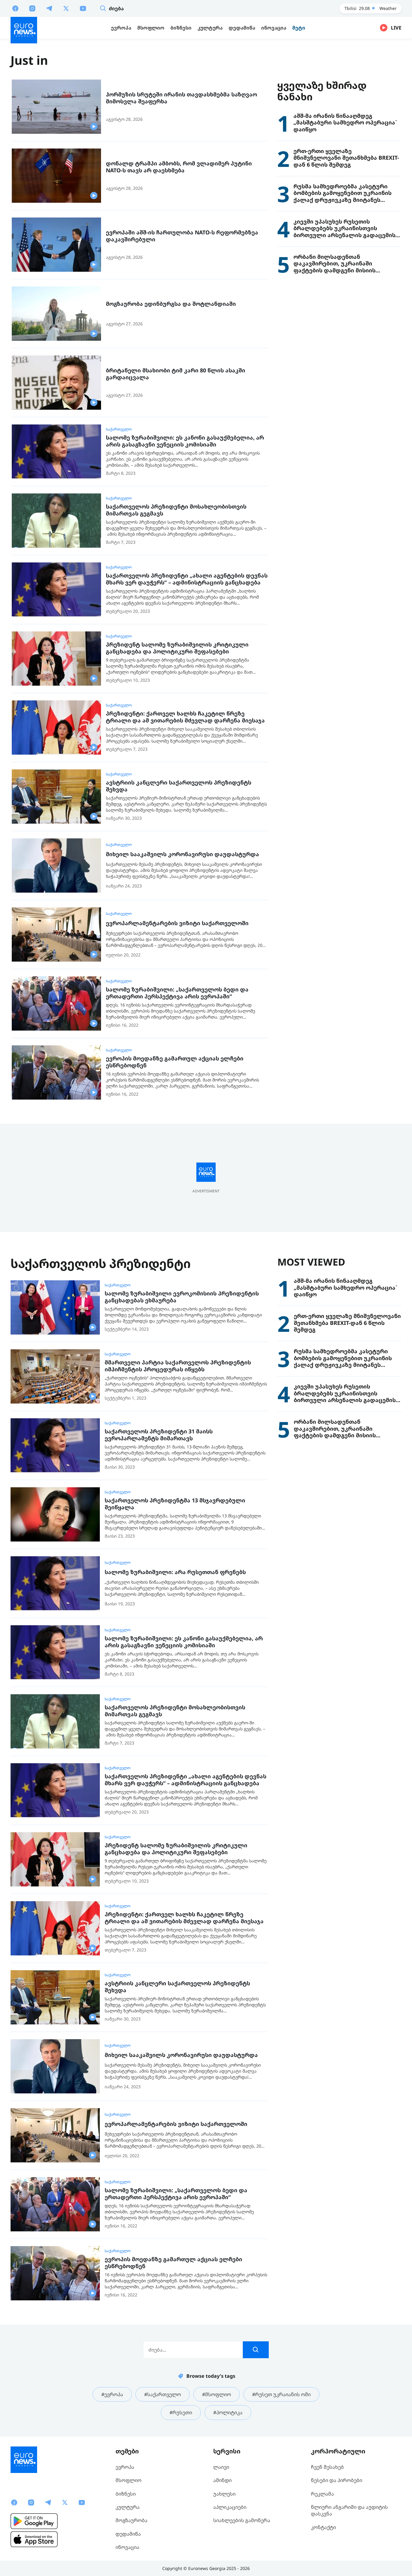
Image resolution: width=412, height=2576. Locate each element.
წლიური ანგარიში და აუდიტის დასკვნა (349, 2510)
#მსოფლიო (217, 2394)
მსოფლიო (128, 2480)
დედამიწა (128, 2534)
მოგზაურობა (132, 2520)
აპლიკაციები (230, 2507)
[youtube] (83, 8)
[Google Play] (34, 2521)
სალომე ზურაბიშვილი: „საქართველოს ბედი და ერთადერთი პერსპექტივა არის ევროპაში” (177, 993)
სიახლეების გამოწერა (242, 2520)
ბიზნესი (126, 2494)
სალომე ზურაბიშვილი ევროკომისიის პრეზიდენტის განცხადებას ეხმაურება (182, 1297)
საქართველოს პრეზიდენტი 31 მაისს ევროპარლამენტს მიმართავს (159, 1435)
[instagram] (32, 8)
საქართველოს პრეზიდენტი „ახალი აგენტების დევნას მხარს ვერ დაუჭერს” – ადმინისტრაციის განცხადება (187, 579)
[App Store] (34, 2539)
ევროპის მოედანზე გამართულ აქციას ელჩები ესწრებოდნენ (175, 1062)
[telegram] (49, 8)
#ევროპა (112, 2394)
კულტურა (128, 2507)
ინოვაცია (127, 2547)
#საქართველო (163, 2394)
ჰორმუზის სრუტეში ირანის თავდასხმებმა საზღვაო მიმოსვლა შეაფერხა (181, 98)
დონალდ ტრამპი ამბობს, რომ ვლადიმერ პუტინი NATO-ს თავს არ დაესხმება (179, 167)
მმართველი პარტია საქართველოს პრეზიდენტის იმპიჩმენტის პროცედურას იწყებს (178, 1366)
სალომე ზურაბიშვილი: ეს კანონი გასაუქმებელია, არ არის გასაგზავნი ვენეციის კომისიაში (185, 441)
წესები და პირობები (337, 2480)
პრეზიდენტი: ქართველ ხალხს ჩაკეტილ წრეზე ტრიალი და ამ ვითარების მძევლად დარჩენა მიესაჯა (185, 717)
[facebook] (15, 8)
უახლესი (224, 2494)
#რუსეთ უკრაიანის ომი (281, 2394)
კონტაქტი (323, 2527)
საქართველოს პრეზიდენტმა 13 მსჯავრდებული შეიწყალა (175, 1504)
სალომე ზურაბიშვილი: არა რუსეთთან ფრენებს (175, 1572)
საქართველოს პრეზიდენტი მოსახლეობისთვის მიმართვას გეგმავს (176, 510)
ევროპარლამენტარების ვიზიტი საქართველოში (177, 923)
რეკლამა (322, 2494)
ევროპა (125, 2467)
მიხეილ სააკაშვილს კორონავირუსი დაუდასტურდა (182, 854)
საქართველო (119, 429)
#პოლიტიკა (228, 2412)
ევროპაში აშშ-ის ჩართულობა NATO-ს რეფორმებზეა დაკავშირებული (182, 236)
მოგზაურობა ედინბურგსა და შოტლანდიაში (171, 304)
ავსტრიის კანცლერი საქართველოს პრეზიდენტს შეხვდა (179, 786)
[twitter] (66, 8)
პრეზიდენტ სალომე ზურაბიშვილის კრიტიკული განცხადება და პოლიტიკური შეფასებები (177, 648)
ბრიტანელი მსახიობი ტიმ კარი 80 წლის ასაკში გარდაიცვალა (176, 374)
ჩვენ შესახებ (327, 2467)
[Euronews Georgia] (24, 30)
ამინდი (222, 2480)
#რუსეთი (181, 2412)
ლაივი (221, 2467)
